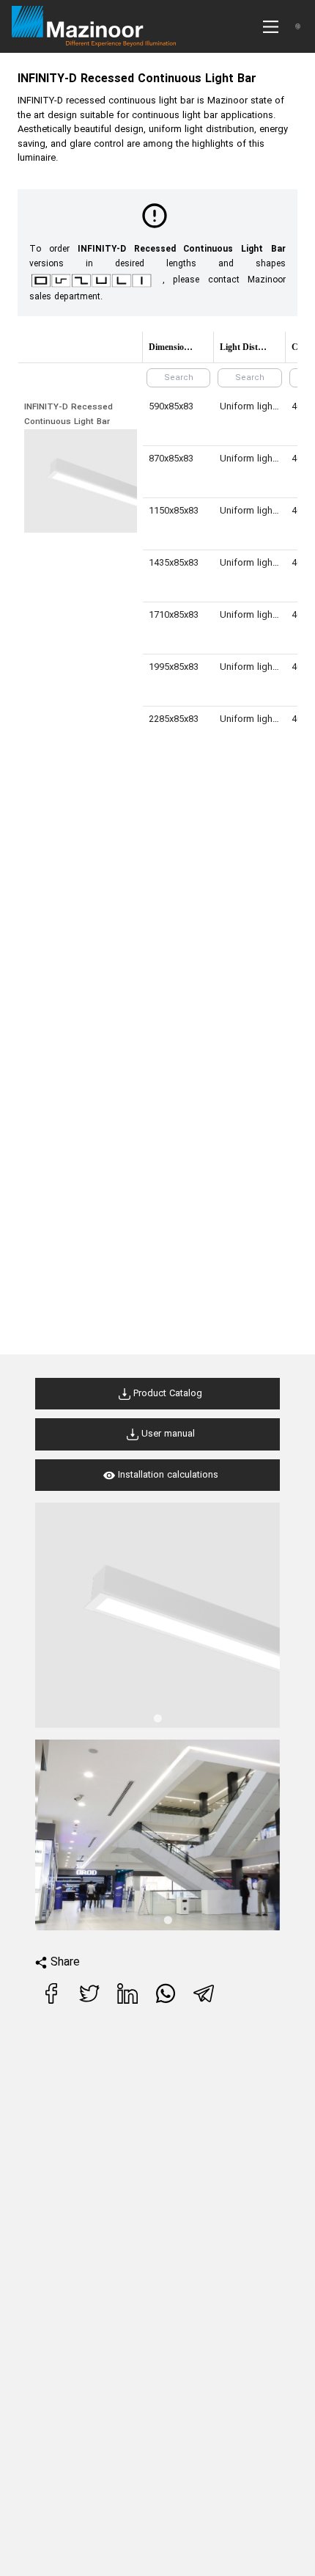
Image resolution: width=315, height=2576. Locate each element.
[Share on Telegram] (205, 2001)
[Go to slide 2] (157, 1920)
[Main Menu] (271, 27)
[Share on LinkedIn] (129, 2001)
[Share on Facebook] (53, 2001)
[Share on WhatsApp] (167, 2001)
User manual (167, 1434)
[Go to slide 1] (157, 1718)
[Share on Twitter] (91, 2001)
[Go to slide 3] (167, 1920)
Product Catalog (166, 1394)
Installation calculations (167, 1475)
